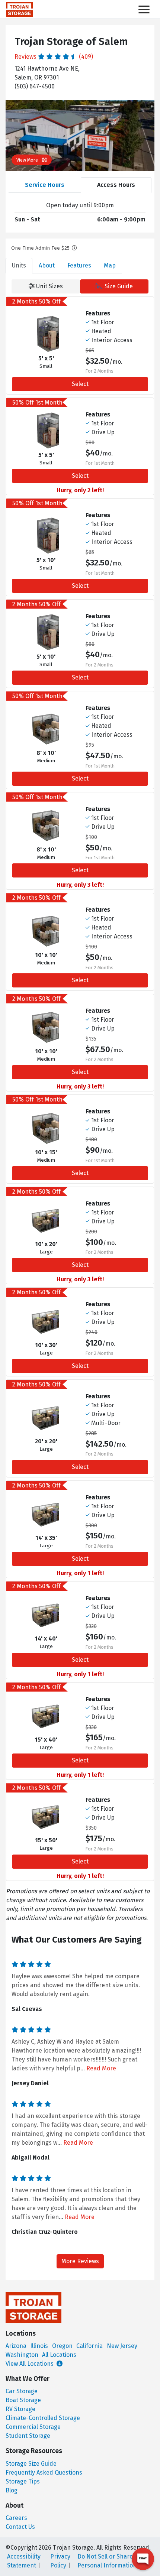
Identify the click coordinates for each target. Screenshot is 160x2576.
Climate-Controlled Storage (43, 2418)
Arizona (16, 2346)
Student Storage (28, 2436)
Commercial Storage (33, 2427)
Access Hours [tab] (116, 185)
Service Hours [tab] (45, 185)
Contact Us (20, 2527)
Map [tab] (110, 265)
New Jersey (122, 2346)
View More (28, 160)
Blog (12, 2490)
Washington (22, 2355)
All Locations (59, 2355)
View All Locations (30, 2364)
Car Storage (22, 2391)
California (89, 2346)
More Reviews (80, 2261)
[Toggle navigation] (144, 9)
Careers (16, 2518)
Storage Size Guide (31, 2464)
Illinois (39, 2346)
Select (80, 384)
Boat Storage (23, 2400)
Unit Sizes (49, 286)
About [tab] (47, 265)
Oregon (62, 2346)
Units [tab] (19, 265)
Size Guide (118, 286)
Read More (101, 2068)
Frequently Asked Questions (44, 2473)
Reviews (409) (54, 57)
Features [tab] (79, 265)
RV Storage (20, 2409)
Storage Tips (23, 2481)
